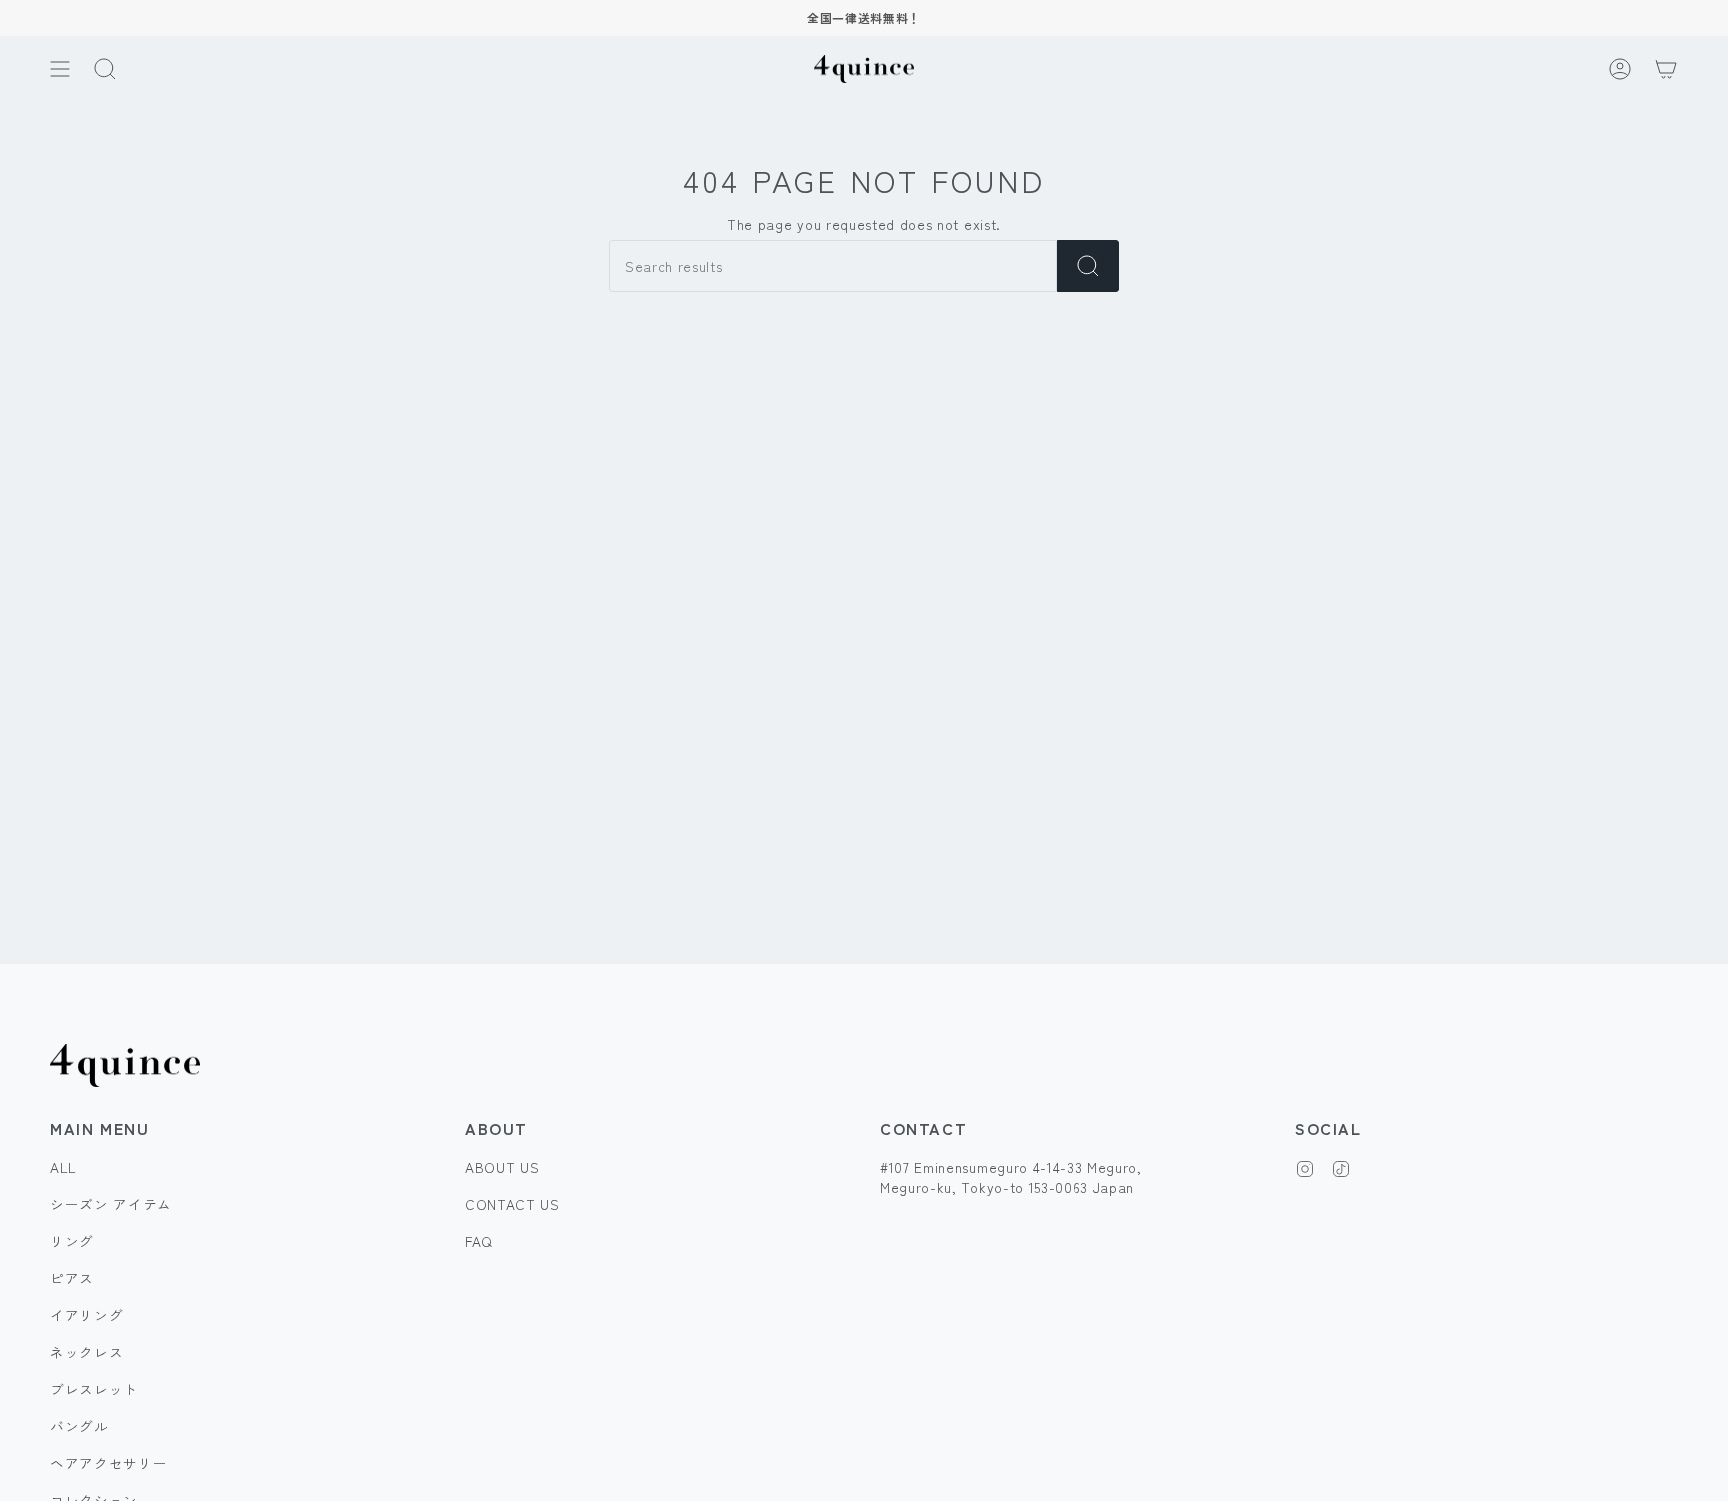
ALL (63, 1167)
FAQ (479, 1241)
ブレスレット (94, 1389)
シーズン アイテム (111, 1204)
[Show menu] (60, 69)
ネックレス (86, 1352)
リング (72, 1241)
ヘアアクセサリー (108, 1463)
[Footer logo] (125, 1065)
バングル (79, 1426)
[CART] (1666, 69)
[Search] (1088, 266)
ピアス (72, 1278)
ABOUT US (502, 1167)
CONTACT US (512, 1204)
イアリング (86, 1315)
